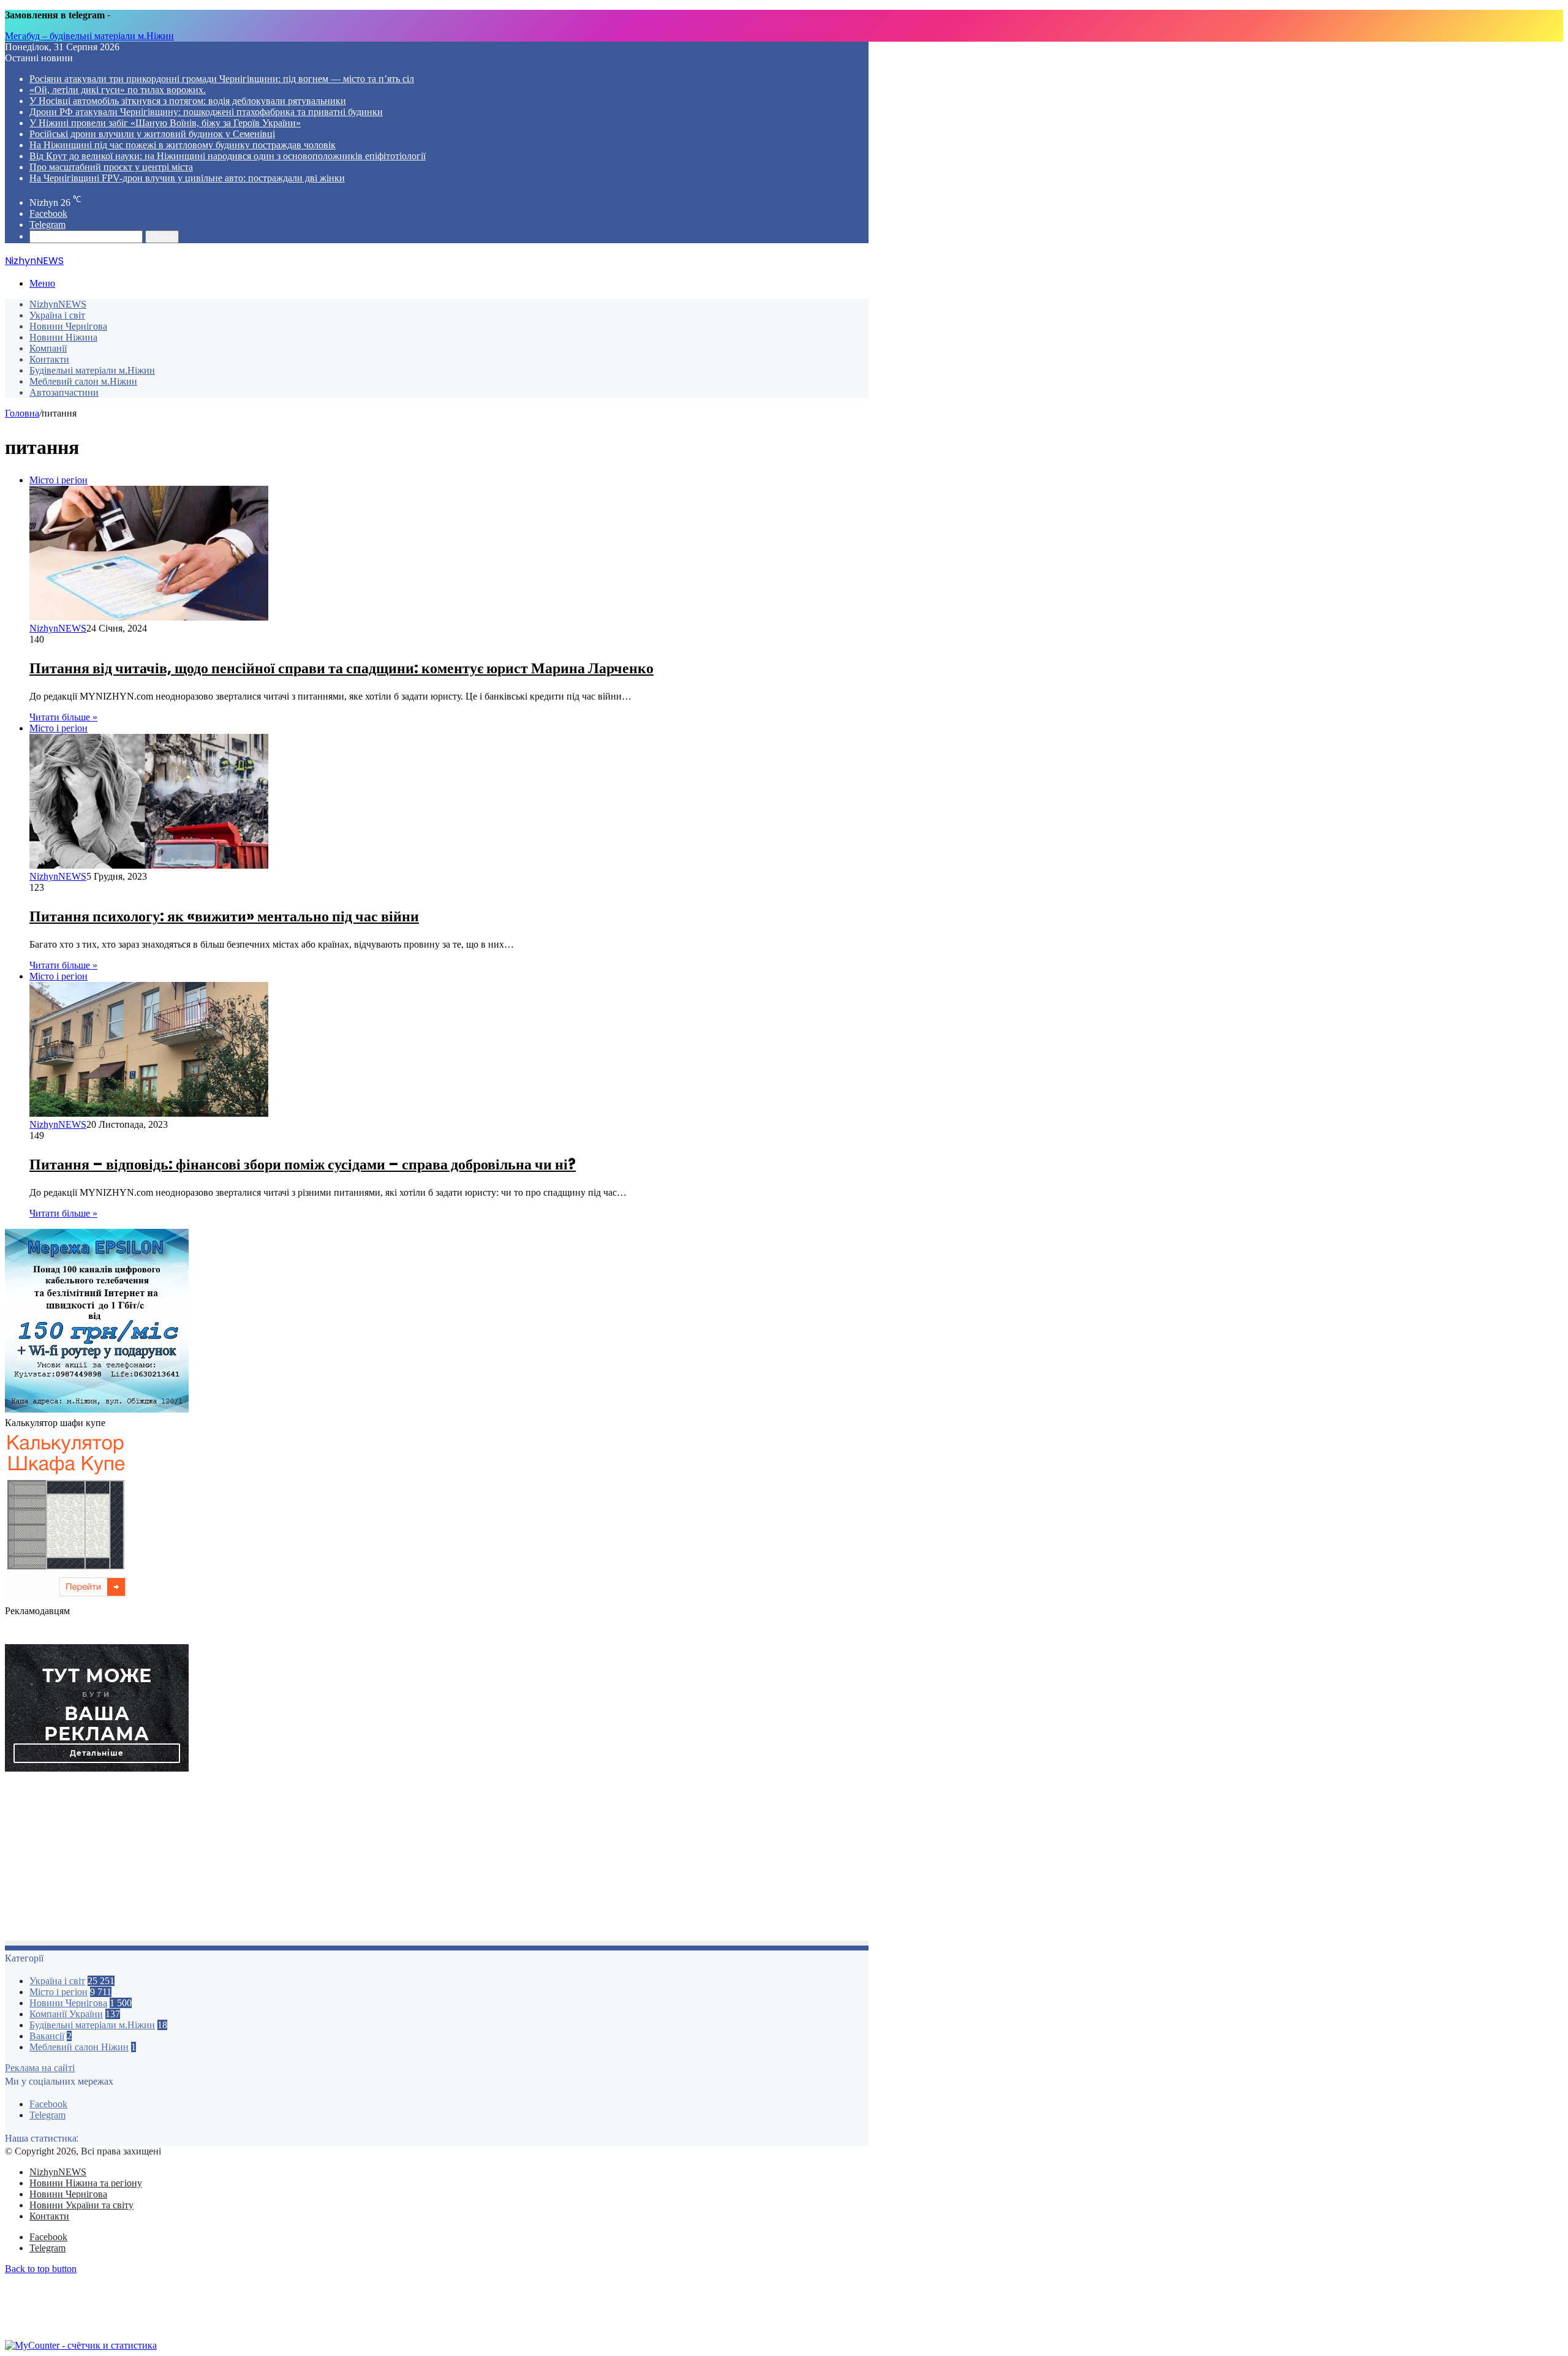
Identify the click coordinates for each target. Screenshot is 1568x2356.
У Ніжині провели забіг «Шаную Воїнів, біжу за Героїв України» (165, 123)
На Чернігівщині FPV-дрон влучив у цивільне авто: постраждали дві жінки (187, 178)
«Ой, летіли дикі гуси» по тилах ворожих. (118, 90)
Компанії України (66, 2014)
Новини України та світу (81, 2205)
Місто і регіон (58, 1992)
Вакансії (47, 2036)
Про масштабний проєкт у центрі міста (111, 167)
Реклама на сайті (40, 2068)
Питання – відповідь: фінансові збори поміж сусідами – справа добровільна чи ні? (303, 1164)
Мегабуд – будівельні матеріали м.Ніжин (89, 36)
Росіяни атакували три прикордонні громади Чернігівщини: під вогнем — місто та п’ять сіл (222, 79)
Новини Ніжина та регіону (86, 2183)
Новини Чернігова (68, 326)
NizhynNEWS (58, 304)
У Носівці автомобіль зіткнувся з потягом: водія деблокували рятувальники (188, 101)
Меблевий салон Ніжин (79, 2047)
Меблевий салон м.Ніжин (83, 381)
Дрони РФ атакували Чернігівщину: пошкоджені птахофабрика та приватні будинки (206, 112)
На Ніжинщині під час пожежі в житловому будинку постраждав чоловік (183, 145)
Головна (22, 413)
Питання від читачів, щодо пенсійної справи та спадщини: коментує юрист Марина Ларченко (341, 668)
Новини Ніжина (63, 337)
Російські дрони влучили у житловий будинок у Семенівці (152, 134)
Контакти (49, 359)
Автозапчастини (64, 392)
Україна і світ (57, 315)
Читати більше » (63, 717)
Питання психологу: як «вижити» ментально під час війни (224, 916)
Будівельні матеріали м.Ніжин (92, 370)
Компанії (48, 348)
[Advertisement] (372, 1860)
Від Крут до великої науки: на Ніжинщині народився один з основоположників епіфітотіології (228, 156)
